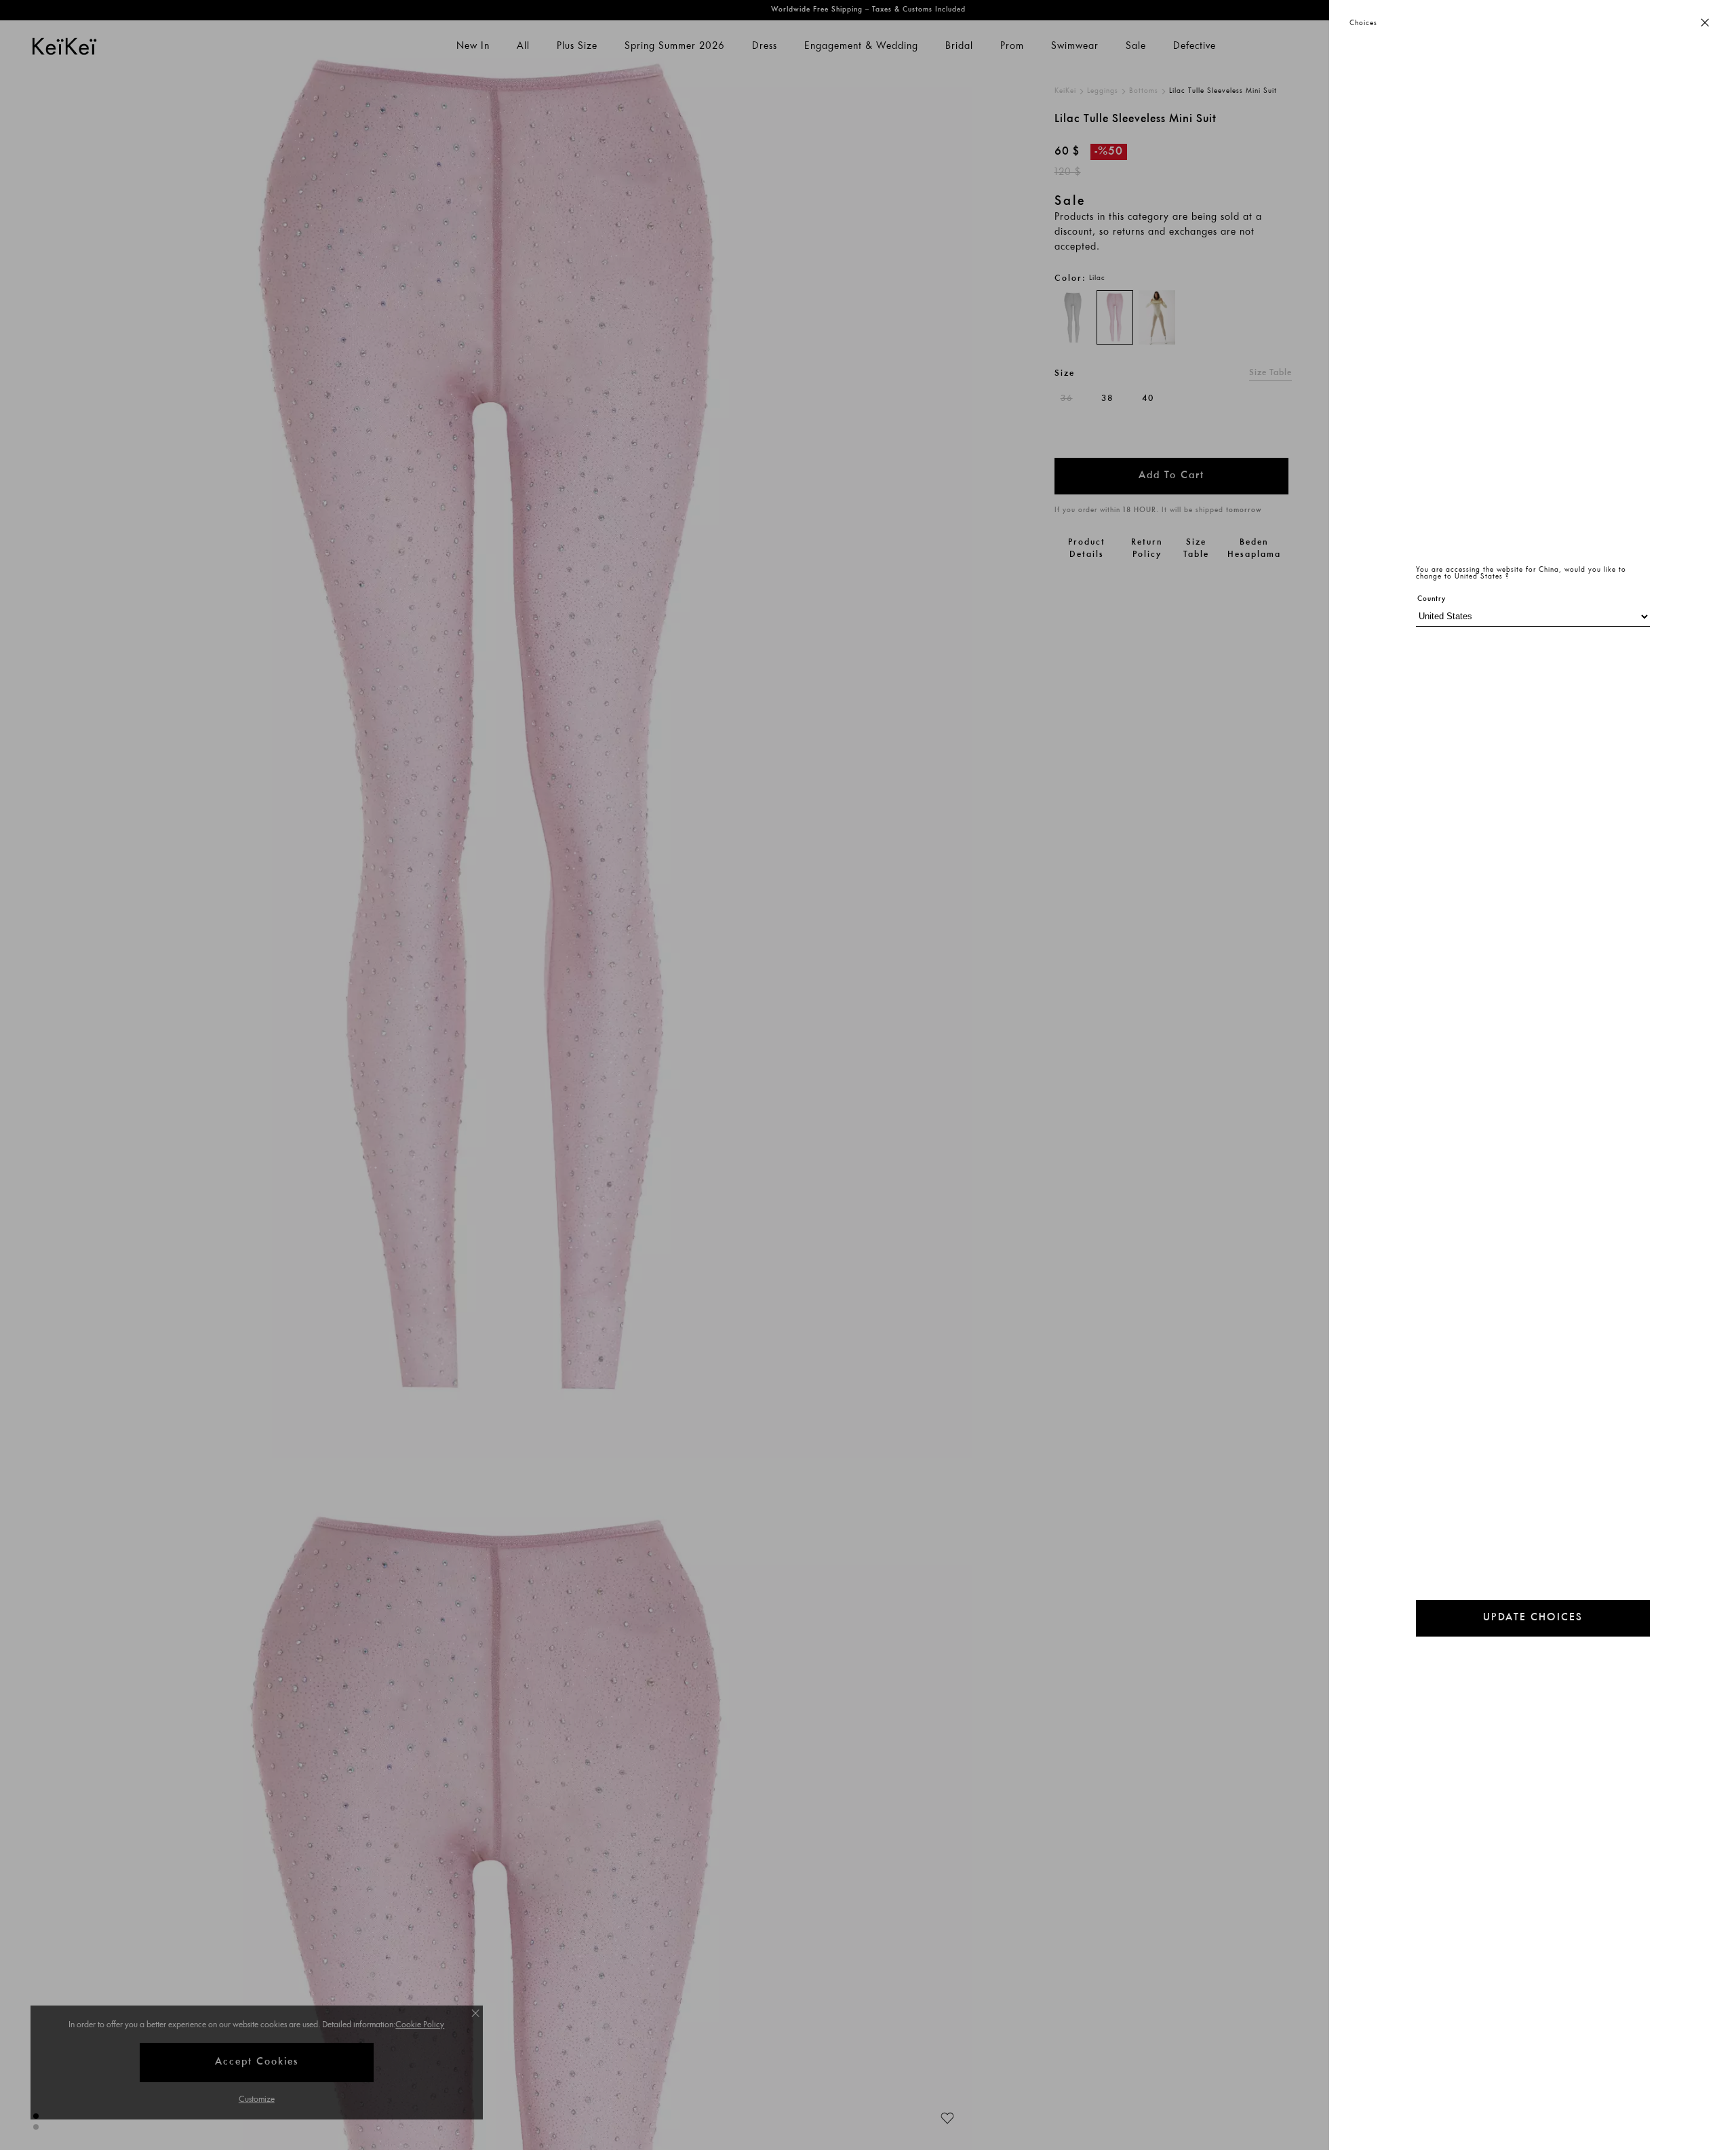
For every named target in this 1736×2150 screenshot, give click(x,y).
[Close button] (1705, 23)
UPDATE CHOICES (1533, 1618)
